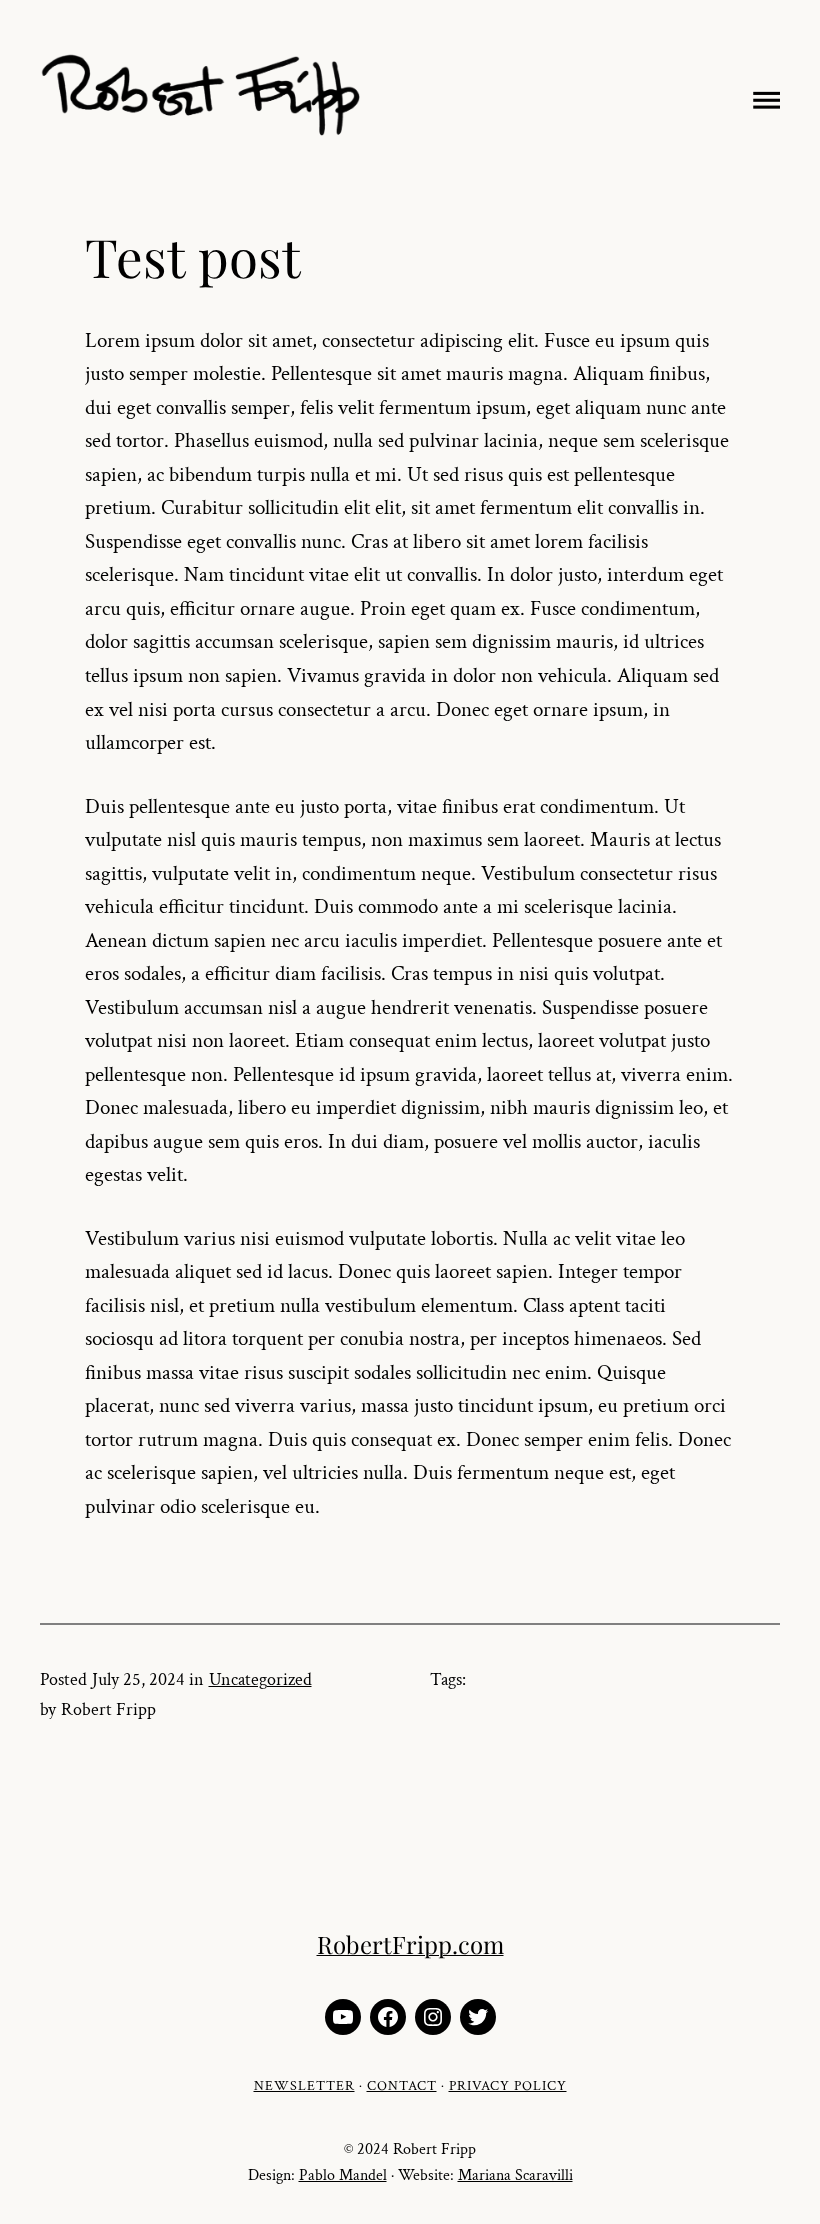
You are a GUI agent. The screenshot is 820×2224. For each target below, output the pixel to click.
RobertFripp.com (410, 1944)
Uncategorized (260, 1679)
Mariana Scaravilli (515, 2175)
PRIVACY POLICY (508, 2086)
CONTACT (402, 2086)
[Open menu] (762, 97)
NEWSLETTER (304, 2086)
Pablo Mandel (343, 2175)
